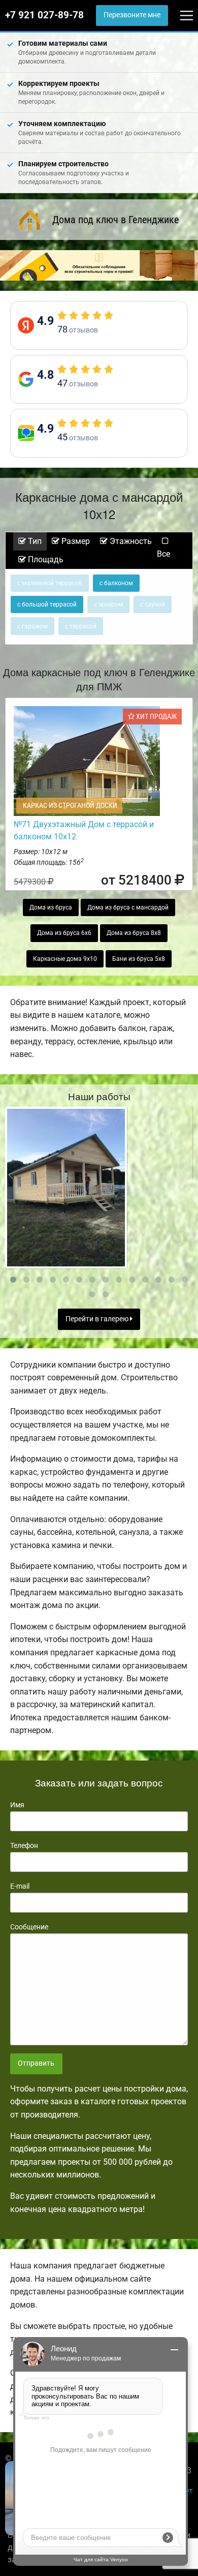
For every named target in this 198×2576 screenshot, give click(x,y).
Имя (17, 1805)
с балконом (116, 583)
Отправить (36, 2063)
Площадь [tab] (45, 559)
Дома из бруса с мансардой (128, 907)
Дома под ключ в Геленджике (115, 220)
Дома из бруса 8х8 (134, 933)
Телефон (24, 1845)
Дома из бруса (51, 907)
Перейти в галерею (98, 1319)
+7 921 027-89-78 (44, 15)
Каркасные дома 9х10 (65, 959)
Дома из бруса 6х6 (64, 933)
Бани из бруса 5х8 (139, 959)
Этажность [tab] (130, 541)
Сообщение (29, 1927)
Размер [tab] (75, 541)
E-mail (20, 1886)
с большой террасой (47, 604)
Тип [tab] (34, 541)
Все (163, 554)
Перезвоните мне (132, 15)
